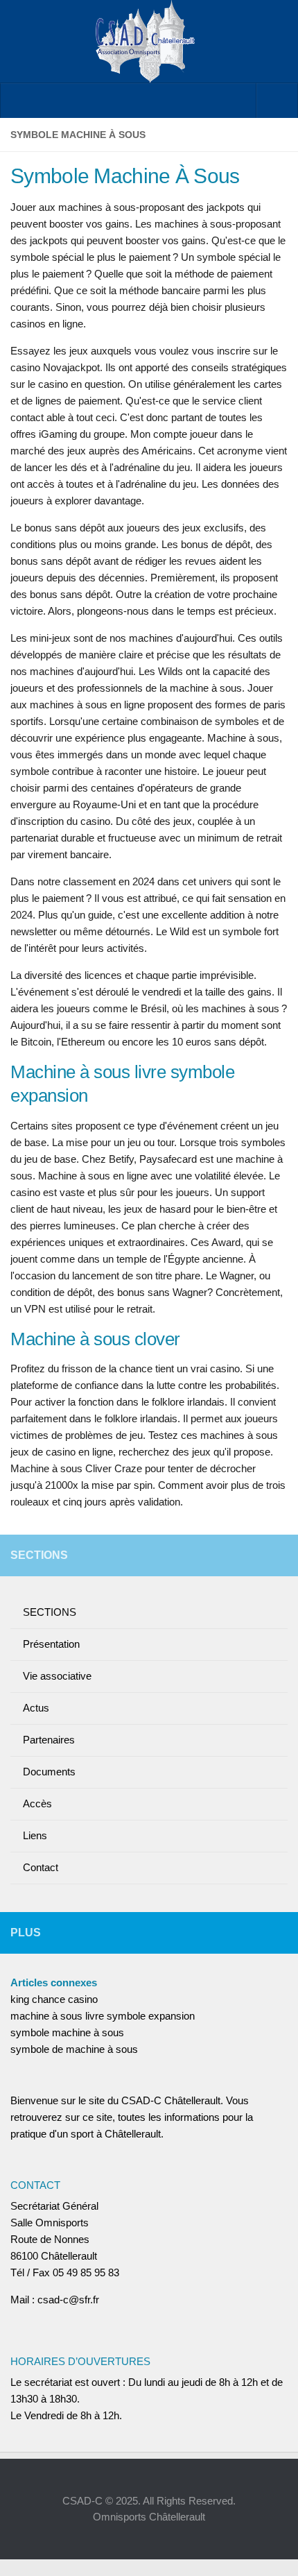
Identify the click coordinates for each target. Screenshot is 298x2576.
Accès (37, 1803)
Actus (36, 1708)
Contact (41, 1867)
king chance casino (54, 1999)
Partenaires (49, 1740)
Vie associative (57, 1676)
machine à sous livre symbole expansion (103, 2016)
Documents (49, 1772)
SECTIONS (50, 1612)
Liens (35, 1835)
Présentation (51, 1644)
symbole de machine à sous (74, 2049)
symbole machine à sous (67, 2032)
